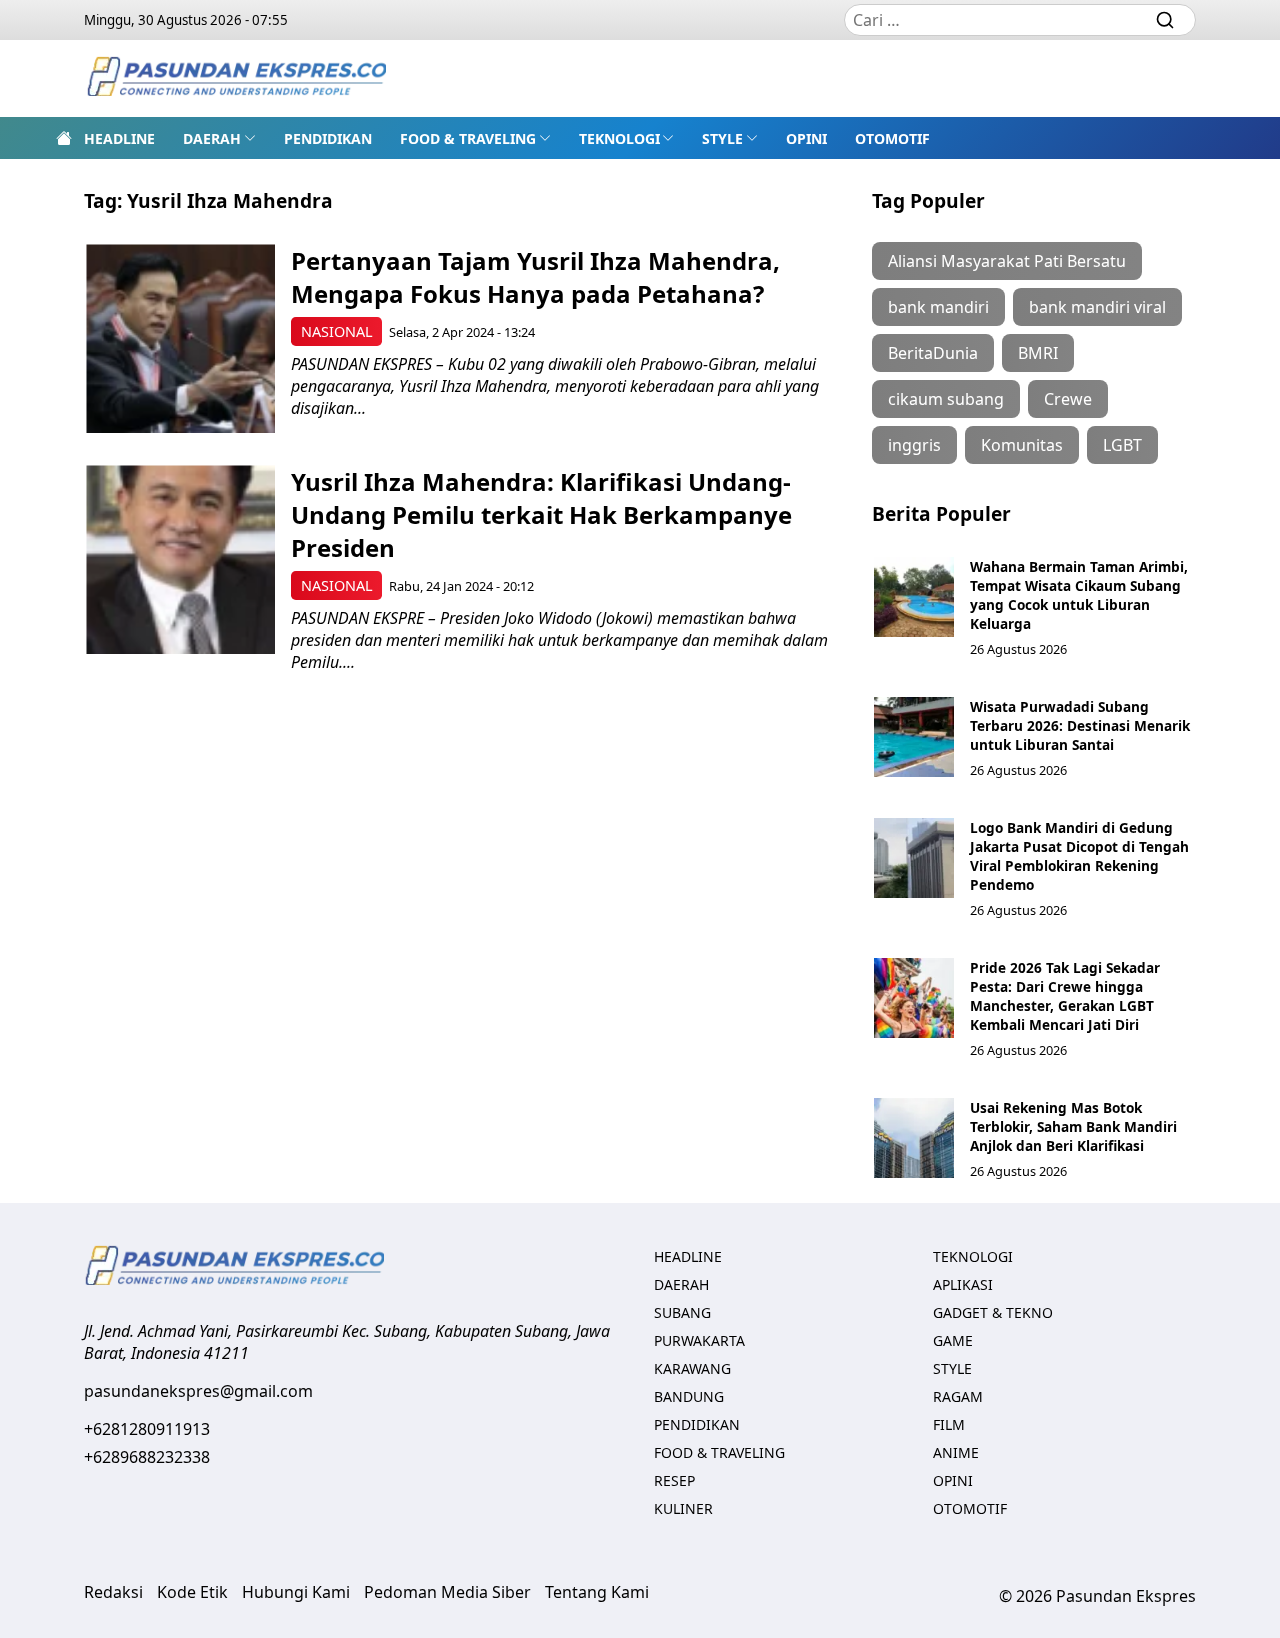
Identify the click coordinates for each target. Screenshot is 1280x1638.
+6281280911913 (147, 1429)
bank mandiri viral (1097, 307)
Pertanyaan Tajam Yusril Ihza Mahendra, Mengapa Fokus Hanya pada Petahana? (535, 277)
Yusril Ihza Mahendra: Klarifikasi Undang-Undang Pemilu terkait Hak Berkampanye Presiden (541, 514)
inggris (914, 445)
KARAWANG (692, 1368)
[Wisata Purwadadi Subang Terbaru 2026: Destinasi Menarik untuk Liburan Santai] (914, 737)
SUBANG (682, 1312)
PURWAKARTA (699, 1340)
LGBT (1122, 445)
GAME (953, 1340)
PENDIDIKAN (328, 138)
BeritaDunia (933, 353)
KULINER (683, 1508)
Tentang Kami (597, 1592)
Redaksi (113, 1592)
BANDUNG (689, 1396)
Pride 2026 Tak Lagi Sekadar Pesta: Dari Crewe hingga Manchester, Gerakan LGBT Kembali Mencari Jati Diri (1065, 996)
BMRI (1038, 353)
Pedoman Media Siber (447, 1592)
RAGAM (958, 1396)
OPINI (806, 138)
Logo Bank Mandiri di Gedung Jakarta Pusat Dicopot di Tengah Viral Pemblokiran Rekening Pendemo (1079, 856)
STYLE (722, 138)
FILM (949, 1424)
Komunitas (1022, 445)
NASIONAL (337, 331)
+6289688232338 (147, 1457)
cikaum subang (946, 399)
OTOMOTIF (892, 138)
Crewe (1068, 399)
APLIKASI (963, 1284)
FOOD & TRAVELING (468, 138)
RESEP (674, 1480)
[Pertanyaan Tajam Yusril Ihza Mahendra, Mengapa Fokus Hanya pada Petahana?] (180, 338)
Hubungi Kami (296, 1592)
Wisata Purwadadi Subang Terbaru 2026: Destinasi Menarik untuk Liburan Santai (1080, 725)
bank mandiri (938, 307)
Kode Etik (192, 1592)
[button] (219, 138)
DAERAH (212, 138)
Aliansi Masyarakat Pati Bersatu (1007, 261)
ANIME (956, 1452)
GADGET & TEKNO (993, 1312)
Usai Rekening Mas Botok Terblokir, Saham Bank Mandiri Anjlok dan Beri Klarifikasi (1073, 1126)
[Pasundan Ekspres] (236, 78)
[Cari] (1165, 20)
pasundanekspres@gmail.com (198, 1391)
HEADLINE (119, 138)
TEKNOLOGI (619, 138)
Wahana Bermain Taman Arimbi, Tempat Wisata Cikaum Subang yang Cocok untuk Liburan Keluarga (1079, 595)
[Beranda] (64, 138)
